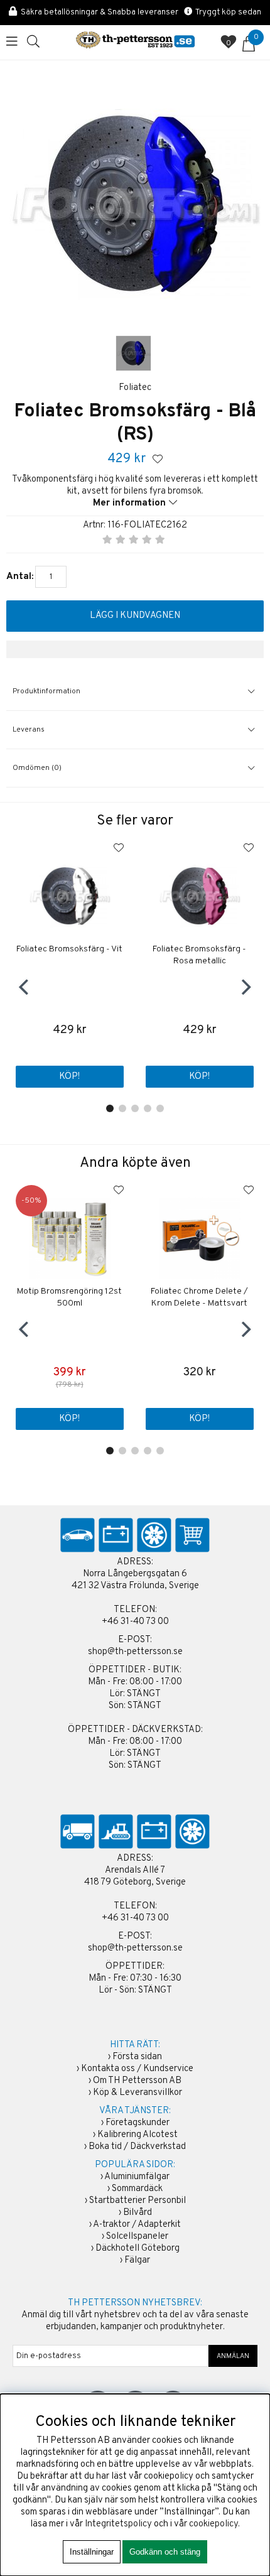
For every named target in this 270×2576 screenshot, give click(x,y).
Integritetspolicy (118, 2524)
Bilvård (138, 2213)
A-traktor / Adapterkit (137, 2225)
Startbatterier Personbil (138, 2201)
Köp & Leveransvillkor (138, 2093)
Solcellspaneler (137, 2237)
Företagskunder (138, 2123)
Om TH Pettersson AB (137, 2081)
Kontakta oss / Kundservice (137, 2069)
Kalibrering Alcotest (138, 2135)
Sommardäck (137, 2189)
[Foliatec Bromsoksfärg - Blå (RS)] (133, 353)
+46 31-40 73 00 (135, 1622)
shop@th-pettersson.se (135, 1652)
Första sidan (137, 2057)
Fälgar (137, 2260)
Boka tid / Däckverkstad (137, 2147)
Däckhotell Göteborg (138, 2249)
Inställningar (92, 2552)
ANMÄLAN (233, 2356)
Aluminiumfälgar (137, 2177)
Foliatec (135, 388)
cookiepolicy (213, 2524)
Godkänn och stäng (165, 2552)
